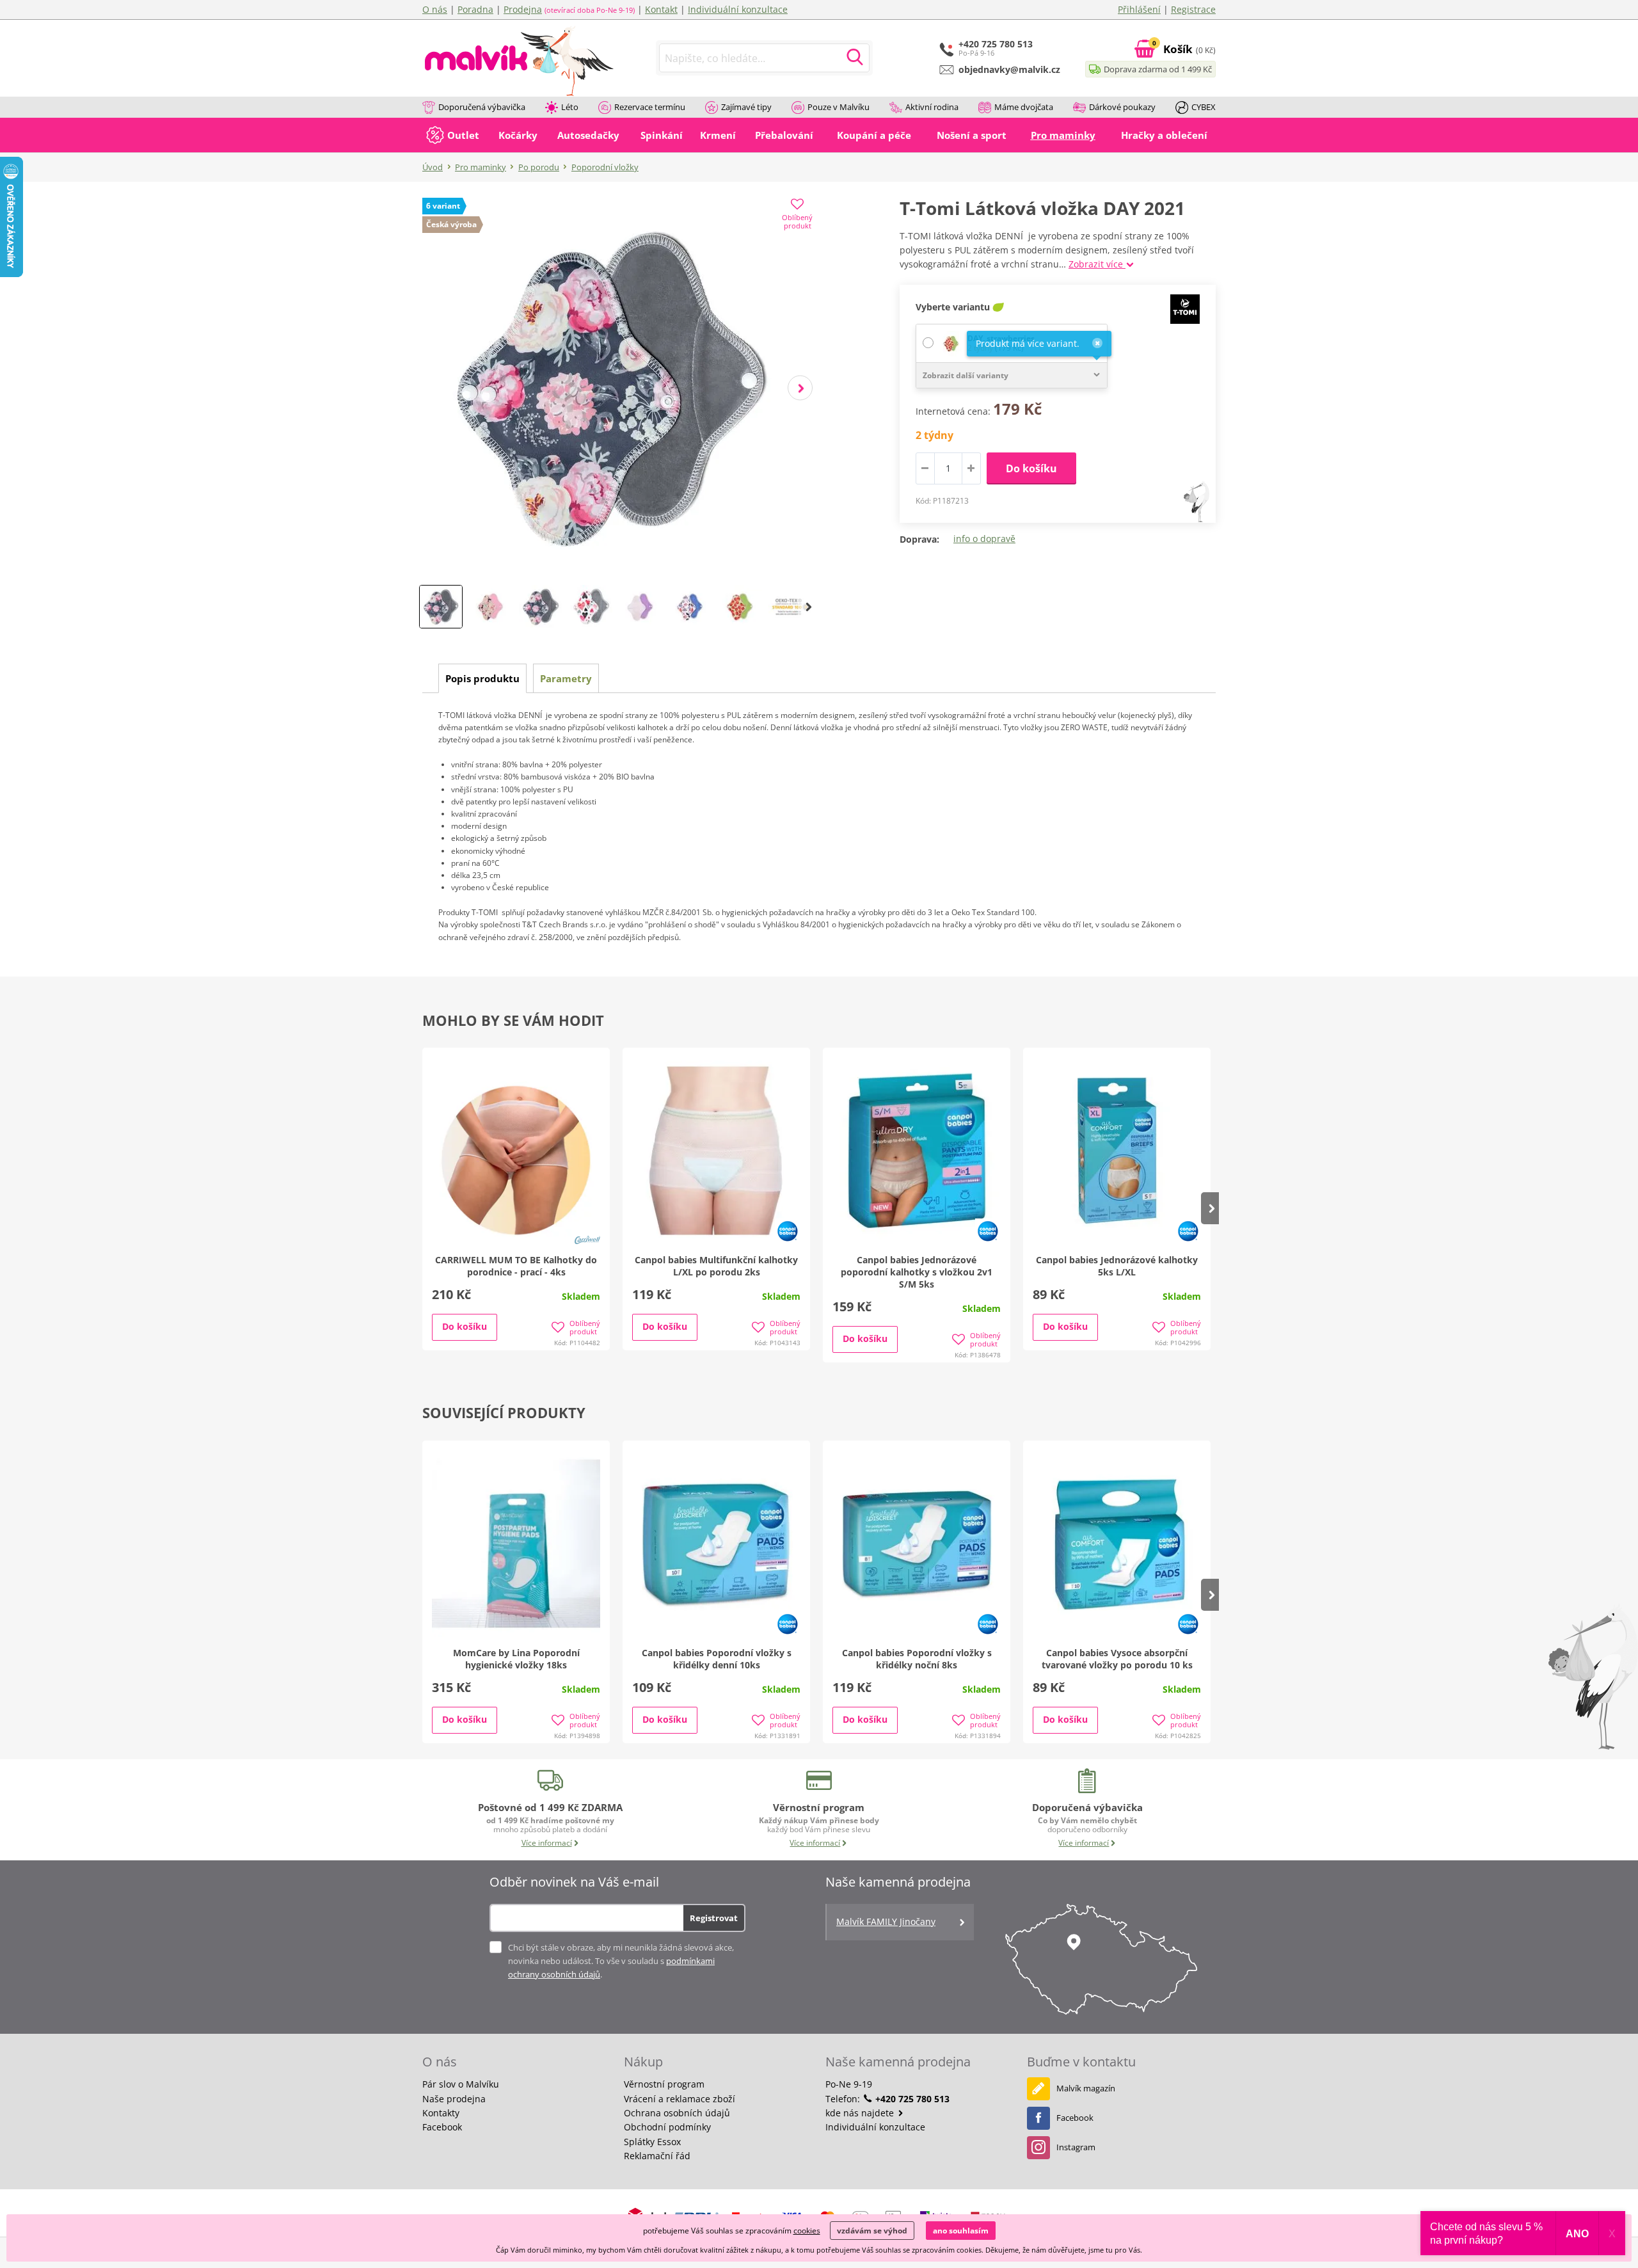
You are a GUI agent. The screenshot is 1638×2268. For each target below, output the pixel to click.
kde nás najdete (861, 2113)
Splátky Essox (652, 2142)
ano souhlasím (961, 2231)
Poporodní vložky (605, 167)
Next (800, 388)
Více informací (547, 1843)
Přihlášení (1139, 9)
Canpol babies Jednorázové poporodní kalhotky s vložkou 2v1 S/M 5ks (917, 1272)
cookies (807, 2231)
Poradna (475, 9)
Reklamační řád (657, 2156)
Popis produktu (482, 678)
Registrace (1193, 9)
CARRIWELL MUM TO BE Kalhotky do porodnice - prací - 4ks (516, 1266)
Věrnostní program (664, 2084)
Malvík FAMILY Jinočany (886, 1921)
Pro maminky (481, 167)
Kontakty (441, 2113)
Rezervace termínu (650, 107)
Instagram (1076, 2147)
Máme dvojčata (1024, 107)
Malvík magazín (1086, 2088)
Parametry (566, 678)
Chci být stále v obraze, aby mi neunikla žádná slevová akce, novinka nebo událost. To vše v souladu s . (621, 1961)
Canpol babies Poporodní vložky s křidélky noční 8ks (917, 1659)
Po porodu (539, 167)
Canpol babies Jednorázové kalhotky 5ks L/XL (1117, 1266)
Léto (570, 107)
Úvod (433, 167)
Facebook (442, 2127)
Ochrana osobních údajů (677, 2113)
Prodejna (523, 9)
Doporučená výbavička (482, 107)
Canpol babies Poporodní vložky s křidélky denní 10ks (717, 1659)
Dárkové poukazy (1122, 107)
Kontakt (661, 9)
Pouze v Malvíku (839, 107)
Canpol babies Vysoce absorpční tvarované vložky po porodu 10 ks (1117, 1659)
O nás (435, 9)
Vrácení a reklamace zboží (680, 2099)
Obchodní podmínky (667, 2127)
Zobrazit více (1097, 264)
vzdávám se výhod (872, 2231)
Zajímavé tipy (746, 107)
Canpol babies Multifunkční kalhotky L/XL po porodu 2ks (716, 1266)
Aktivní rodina (932, 107)
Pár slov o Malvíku (461, 2084)
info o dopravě (984, 539)
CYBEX (1204, 107)
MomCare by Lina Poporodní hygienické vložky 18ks (516, 1659)
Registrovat (714, 1918)
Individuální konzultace (738, 9)
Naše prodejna (454, 2099)
